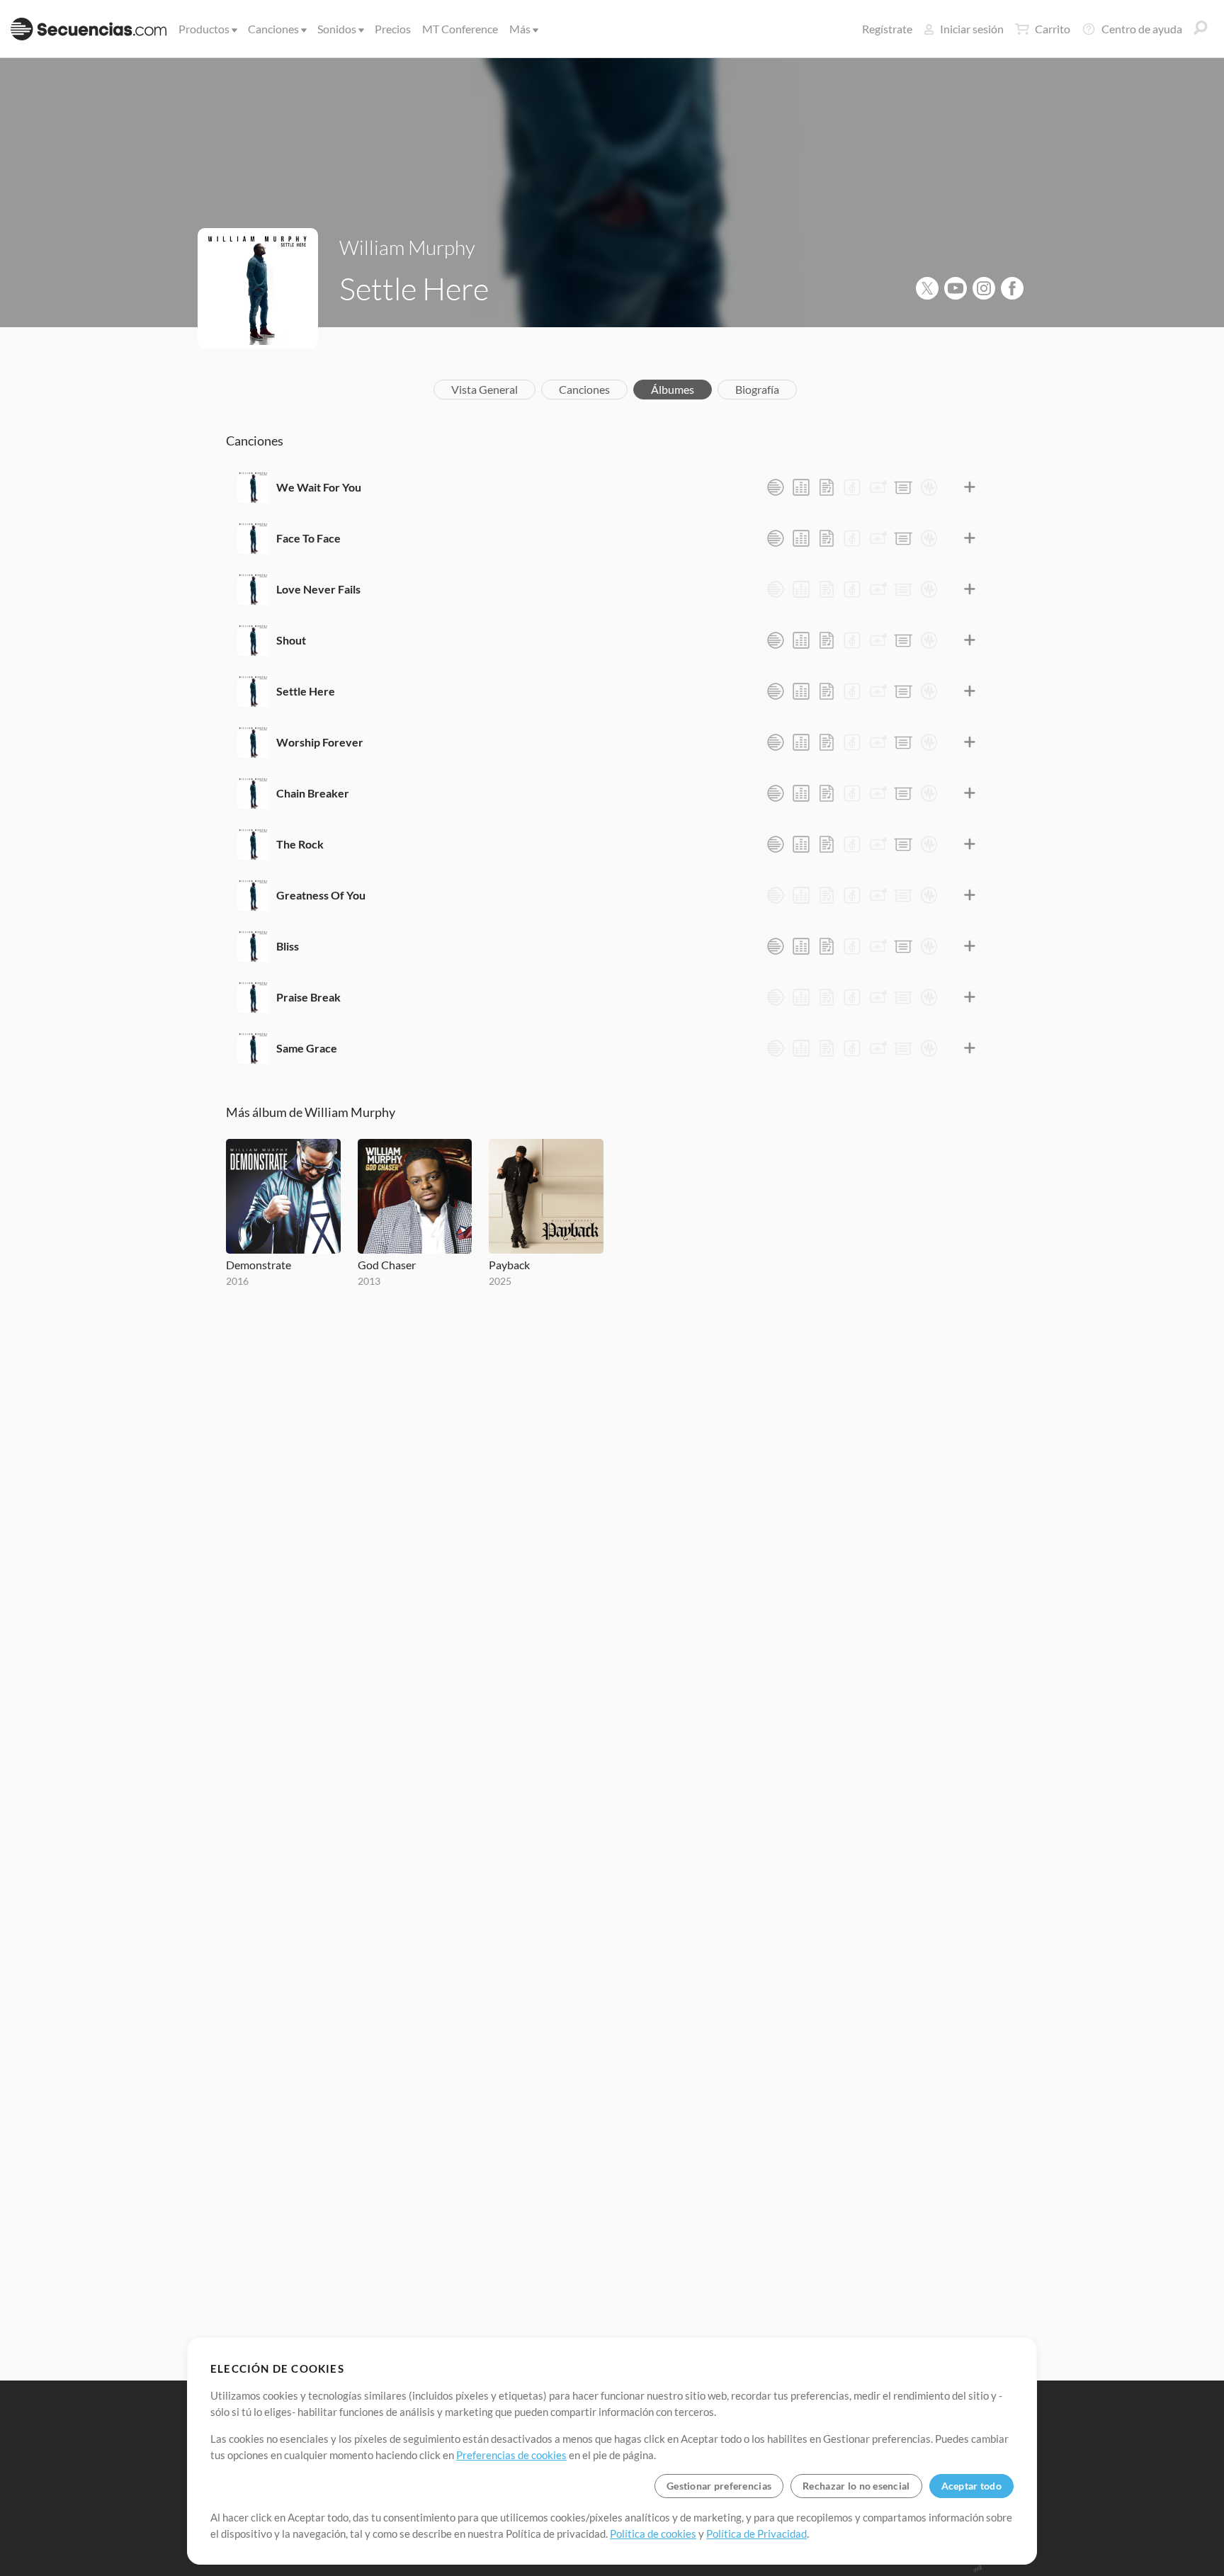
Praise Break (308, 997)
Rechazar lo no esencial (856, 2486)
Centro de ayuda (1142, 29)
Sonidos (337, 29)
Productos (204, 29)
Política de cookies (653, 2534)
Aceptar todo (971, 2486)
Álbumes (673, 389)
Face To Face (308, 538)
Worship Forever (320, 742)
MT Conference (460, 29)
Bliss (288, 946)
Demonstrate (259, 1265)
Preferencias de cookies (511, 2455)
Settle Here (306, 691)
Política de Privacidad (756, 2534)
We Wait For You (319, 487)
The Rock (300, 844)
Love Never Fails (318, 589)
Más (520, 29)
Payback (509, 1265)
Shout (291, 640)
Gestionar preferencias (719, 2486)
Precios (393, 29)
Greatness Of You (321, 895)
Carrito (1053, 29)
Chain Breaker (313, 793)
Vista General (484, 389)
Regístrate (887, 29)
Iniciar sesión (972, 29)
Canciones (273, 29)
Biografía (757, 389)
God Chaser (387, 1265)
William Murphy (407, 247)
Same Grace (307, 1048)
